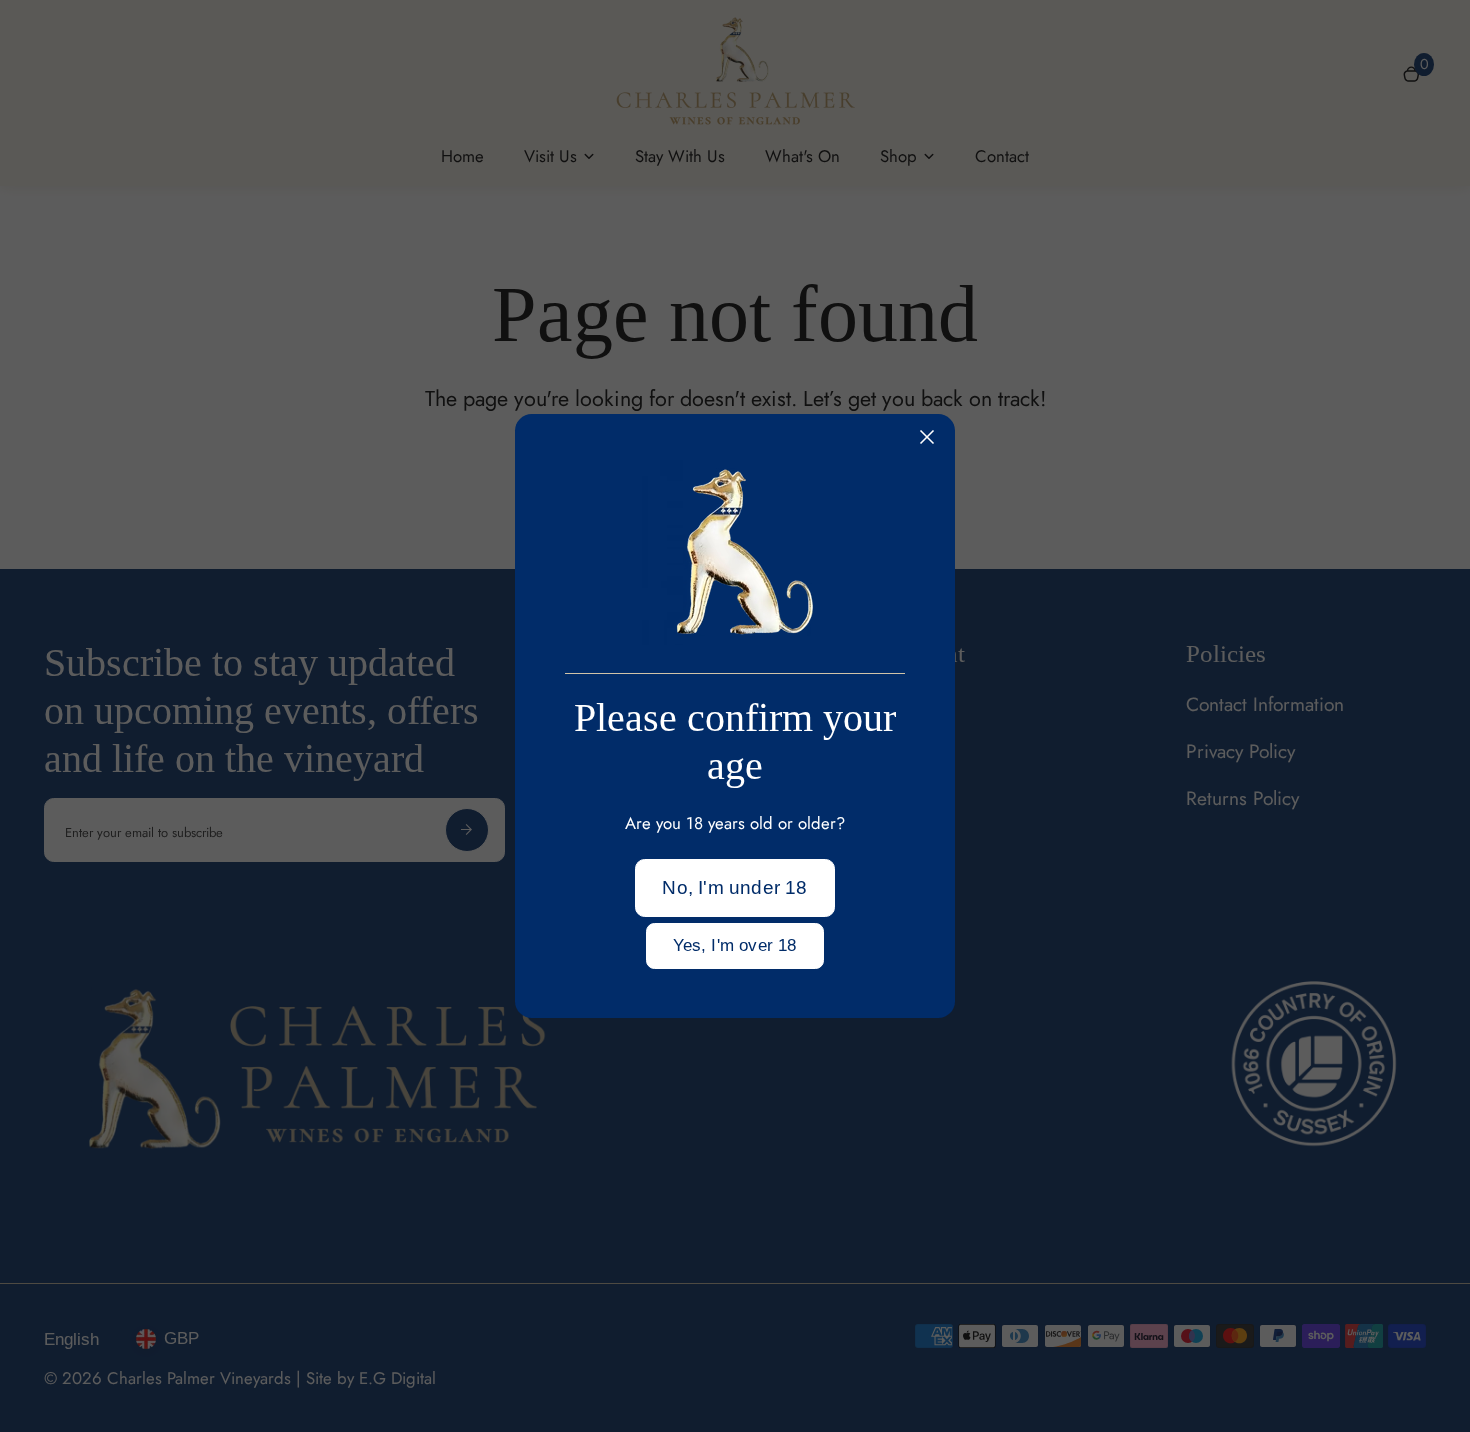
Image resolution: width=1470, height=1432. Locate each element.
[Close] (927, 437)
